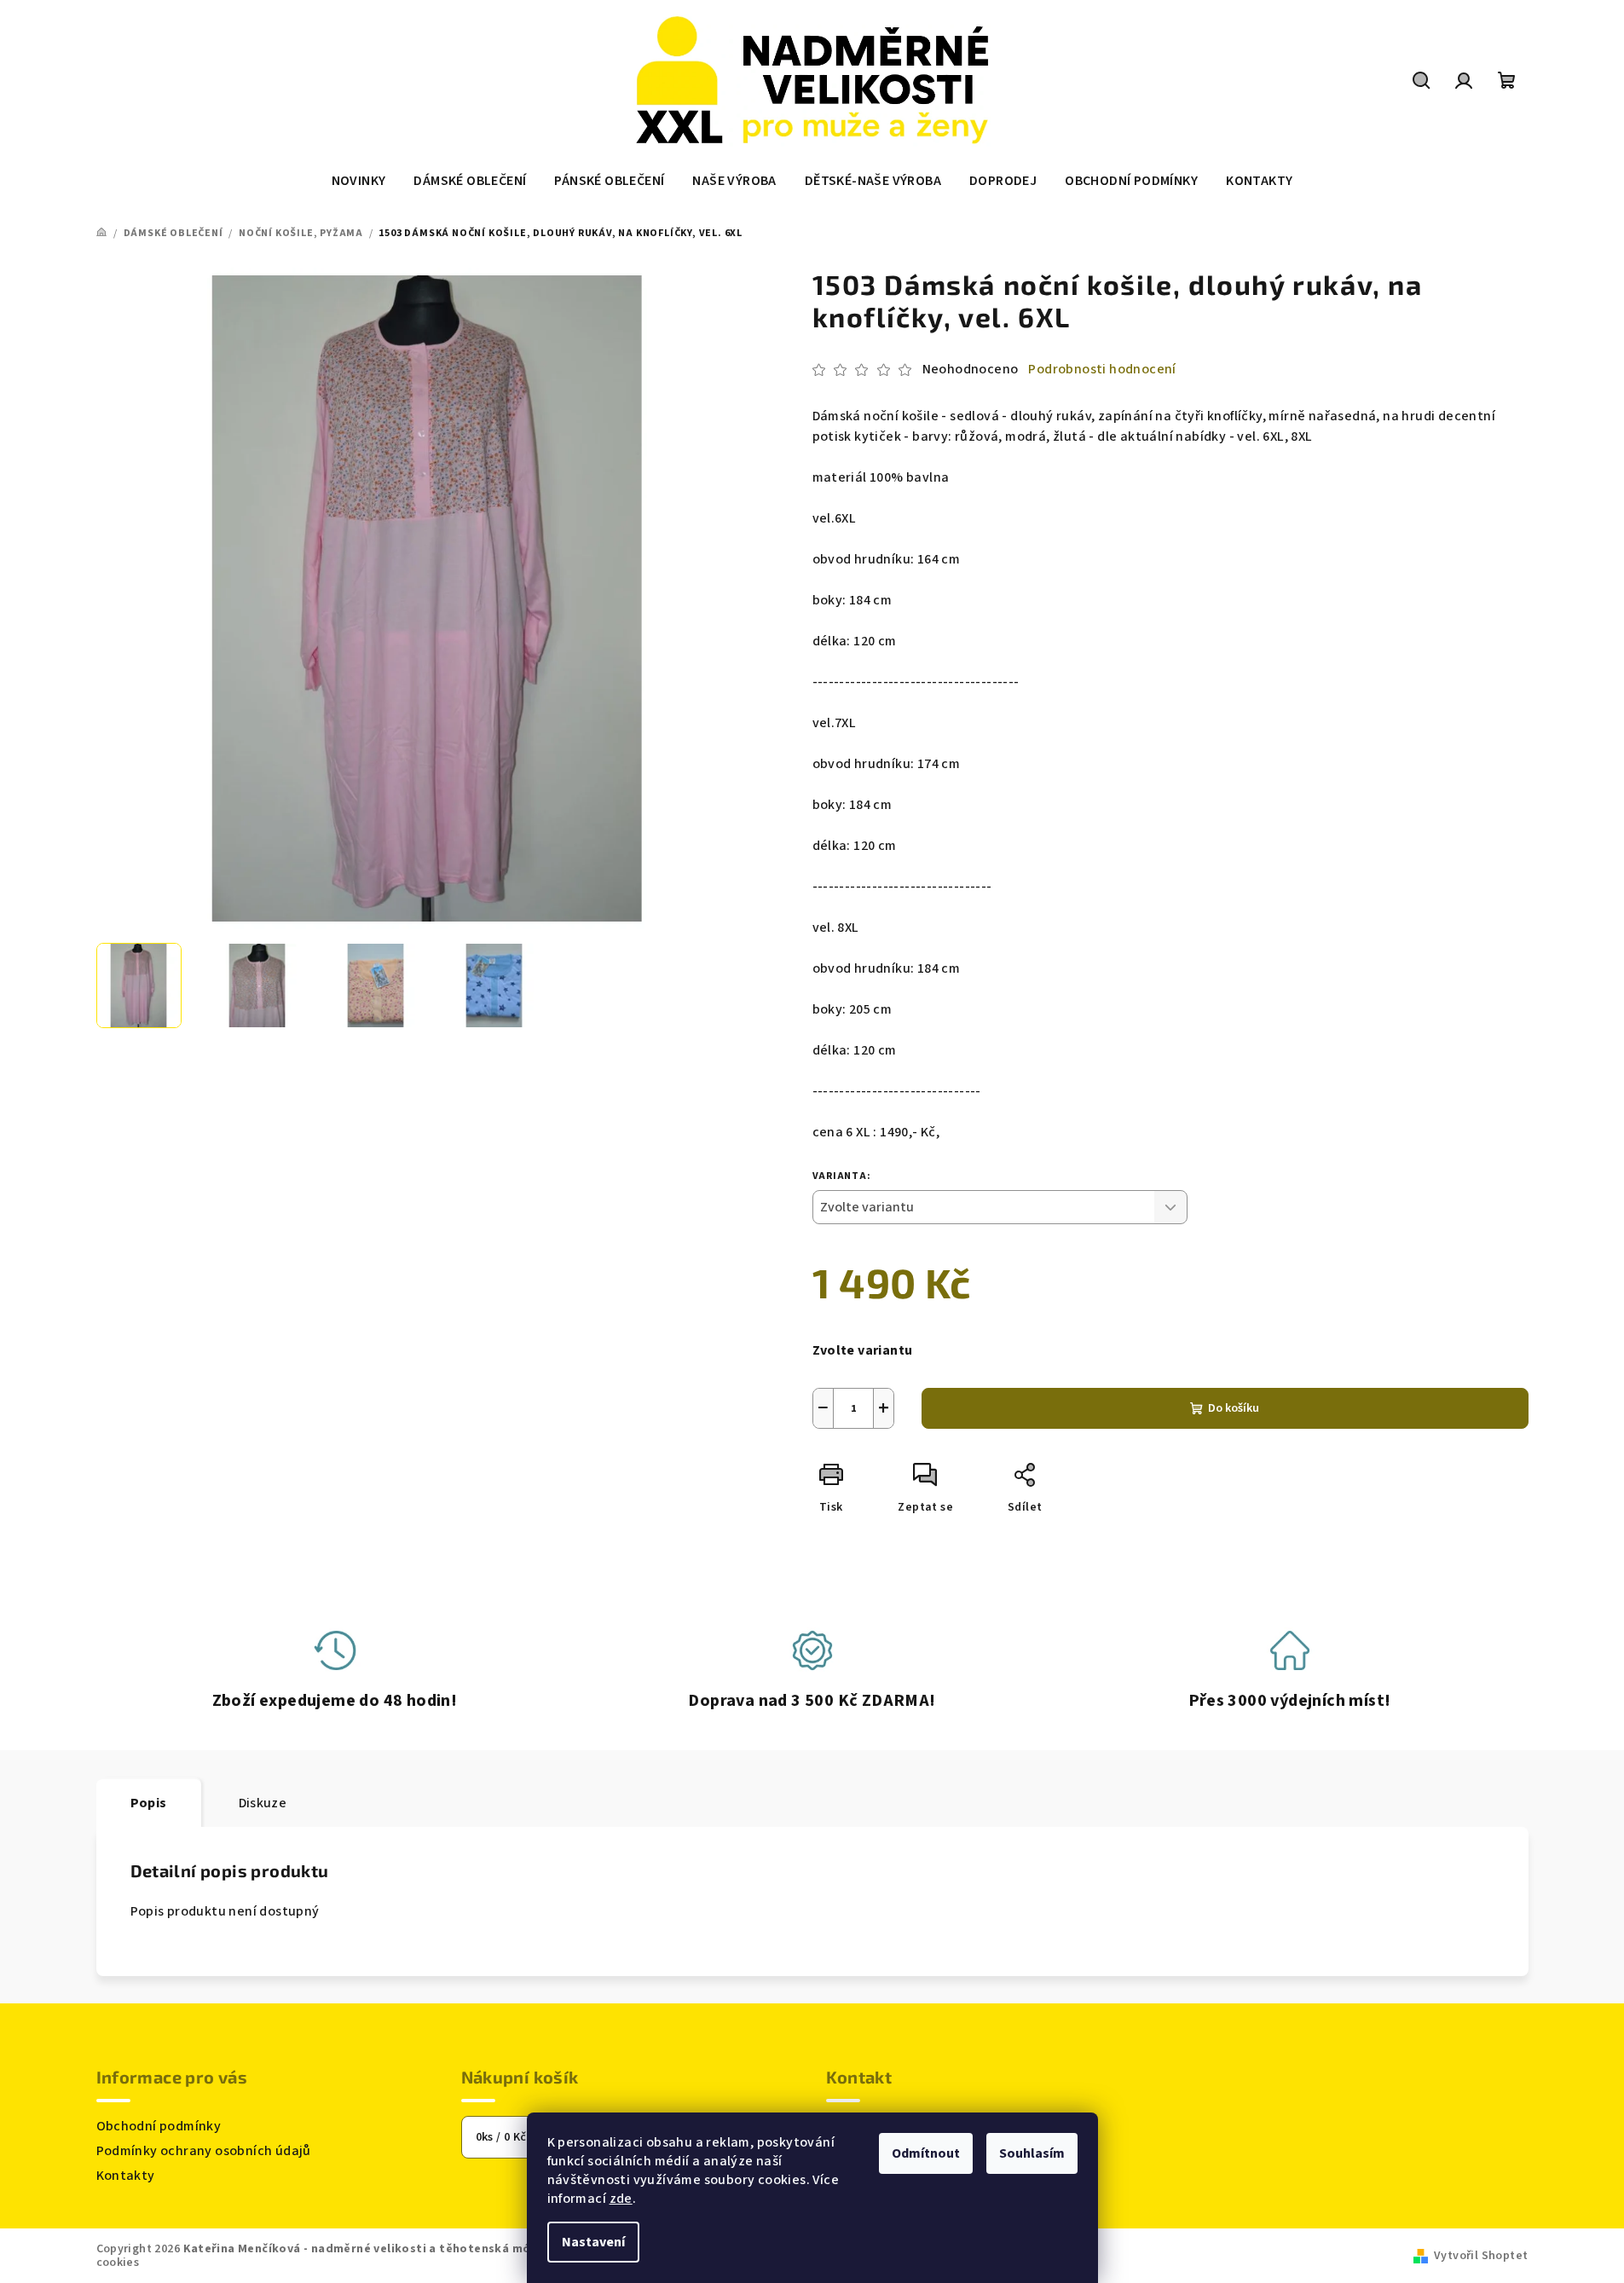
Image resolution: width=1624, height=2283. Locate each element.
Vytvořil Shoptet (1481, 2256)
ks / (501, 2137)
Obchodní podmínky (159, 2126)
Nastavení (593, 2242)
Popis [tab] (149, 1803)
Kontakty (126, 2176)
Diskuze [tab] (263, 1803)
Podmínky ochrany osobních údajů (204, 2151)
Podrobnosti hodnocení (1102, 369)
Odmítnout (926, 2153)
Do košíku (1234, 1408)
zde (621, 2199)
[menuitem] (359, 181)
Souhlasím (1032, 2153)
